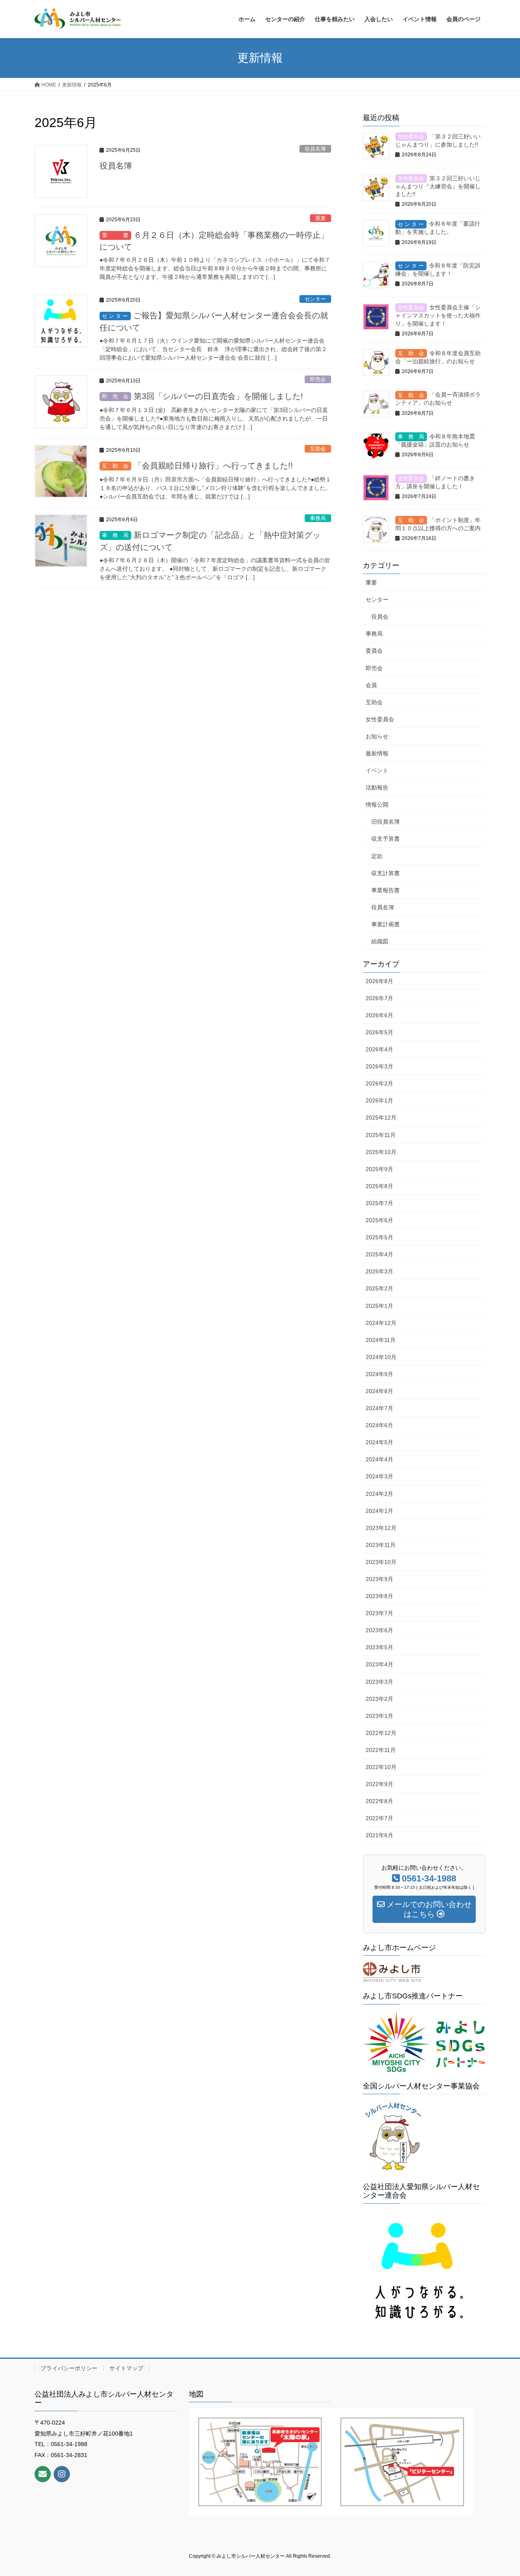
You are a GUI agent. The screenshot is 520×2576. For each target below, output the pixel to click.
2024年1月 (379, 1511)
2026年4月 (379, 1049)
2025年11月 (381, 1135)
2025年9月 (379, 1169)
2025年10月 (381, 1152)
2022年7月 (379, 1818)
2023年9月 (379, 1579)
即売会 (318, 379)
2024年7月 (379, 1408)
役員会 (380, 617)
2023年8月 (379, 1596)
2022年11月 (381, 1750)
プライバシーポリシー (69, 2368)
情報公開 (377, 805)
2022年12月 (381, 1733)
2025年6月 (379, 1220)
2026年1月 (379, 1100)
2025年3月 (379, 1271)
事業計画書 (386, 924)
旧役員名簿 (386, 822)
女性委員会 (380, 719)
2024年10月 (381, 1357)
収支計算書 (386, 873)
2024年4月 (379, 1459)
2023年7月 (379, 1613)
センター (315, 299)
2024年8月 (379, 1391)
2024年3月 (379, 1476)
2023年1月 (379, 1716)
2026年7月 (379, 998)
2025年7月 (379, 1203)
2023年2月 (379, 1699)
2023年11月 (381, 1545)
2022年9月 (379, 1784)
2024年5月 (379, 1442)
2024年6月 (379, 1425)
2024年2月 (379, 1494)
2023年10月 (381, 1562)
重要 (321, 218)
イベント (377, 770)
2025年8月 (379, 1186)
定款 (377, 856)
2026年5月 (379, 1032)
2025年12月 (381, 1118)
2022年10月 (381, 1767)
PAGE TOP (500, 2492)
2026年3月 (379, 1066)
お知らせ (377, 736)
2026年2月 (379, 1083)
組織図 (380, 941)
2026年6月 (379, 1015)
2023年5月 (379, 1647)
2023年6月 (379, 1630)
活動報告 (377, 787)
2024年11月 (381, 1340)
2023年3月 (379, 1682)
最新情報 (377, 753)
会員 (371, 685)
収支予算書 (386, 839)
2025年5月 (379, 1237)
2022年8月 (379, 1801)
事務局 (318, 518)
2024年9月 (379, 1374)
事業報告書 (386, 890)
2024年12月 (381, 1323)
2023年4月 (379, 1664)
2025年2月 (379, 1288)
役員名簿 (315, 149)
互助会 (318, 449)
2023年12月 (381, 1528)
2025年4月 (379, 1254)
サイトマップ (126, 2368)
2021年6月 (379, 1835)
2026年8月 (379, 981)
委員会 (374, 651)
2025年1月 (379, 1306)
